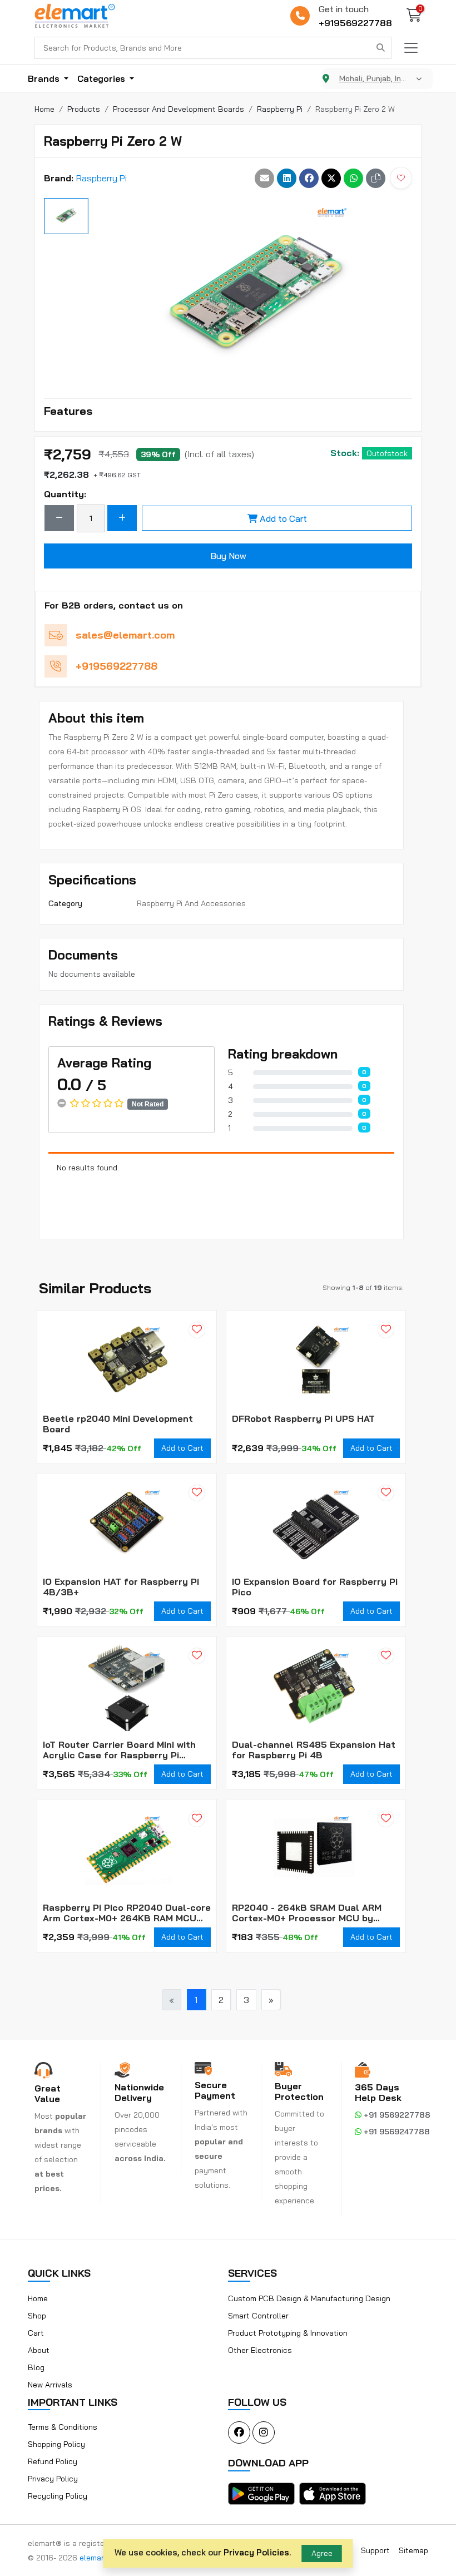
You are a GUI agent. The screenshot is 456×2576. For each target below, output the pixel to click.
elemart (95, 2558)
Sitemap (413, 2550)
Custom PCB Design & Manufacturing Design (309, 2298)
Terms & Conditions (63, 2427)
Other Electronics (260, 2350)
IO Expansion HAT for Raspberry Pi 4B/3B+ (121, 1587)
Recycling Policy (58, 2496)
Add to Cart (283, 518)
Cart (36, 2333)
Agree (322, 2553)
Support (375, 2550)
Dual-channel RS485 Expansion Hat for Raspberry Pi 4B (314, 1750)
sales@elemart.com (125, 635)
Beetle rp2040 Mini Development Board (118, 1424)
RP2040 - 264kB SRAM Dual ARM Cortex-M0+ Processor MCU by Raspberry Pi (307, 1913)
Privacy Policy (53, 2479)
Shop (37, 2316)
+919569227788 (355, 23)
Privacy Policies (256, 2552)
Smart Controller (258, 2316)
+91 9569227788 (396, 2115)
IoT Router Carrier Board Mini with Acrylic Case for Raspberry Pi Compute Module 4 (119, 1750)
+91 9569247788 (396, 2132)
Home (38, 2298)
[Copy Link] (376, 178)
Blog (36, 2367)
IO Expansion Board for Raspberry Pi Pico (315, 1587)
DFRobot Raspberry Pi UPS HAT (303, 1419)
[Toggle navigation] (411, 48)
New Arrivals (50, 2385)
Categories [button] (102, 78)
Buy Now (228, 556)
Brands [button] (45, 78)
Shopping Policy (56, 2444)
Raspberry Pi (101, 178)
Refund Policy (53, 2461)
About (39, 2350)
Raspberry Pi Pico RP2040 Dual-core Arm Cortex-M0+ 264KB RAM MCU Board (127, 1913)
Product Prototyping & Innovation (288, 2333)
